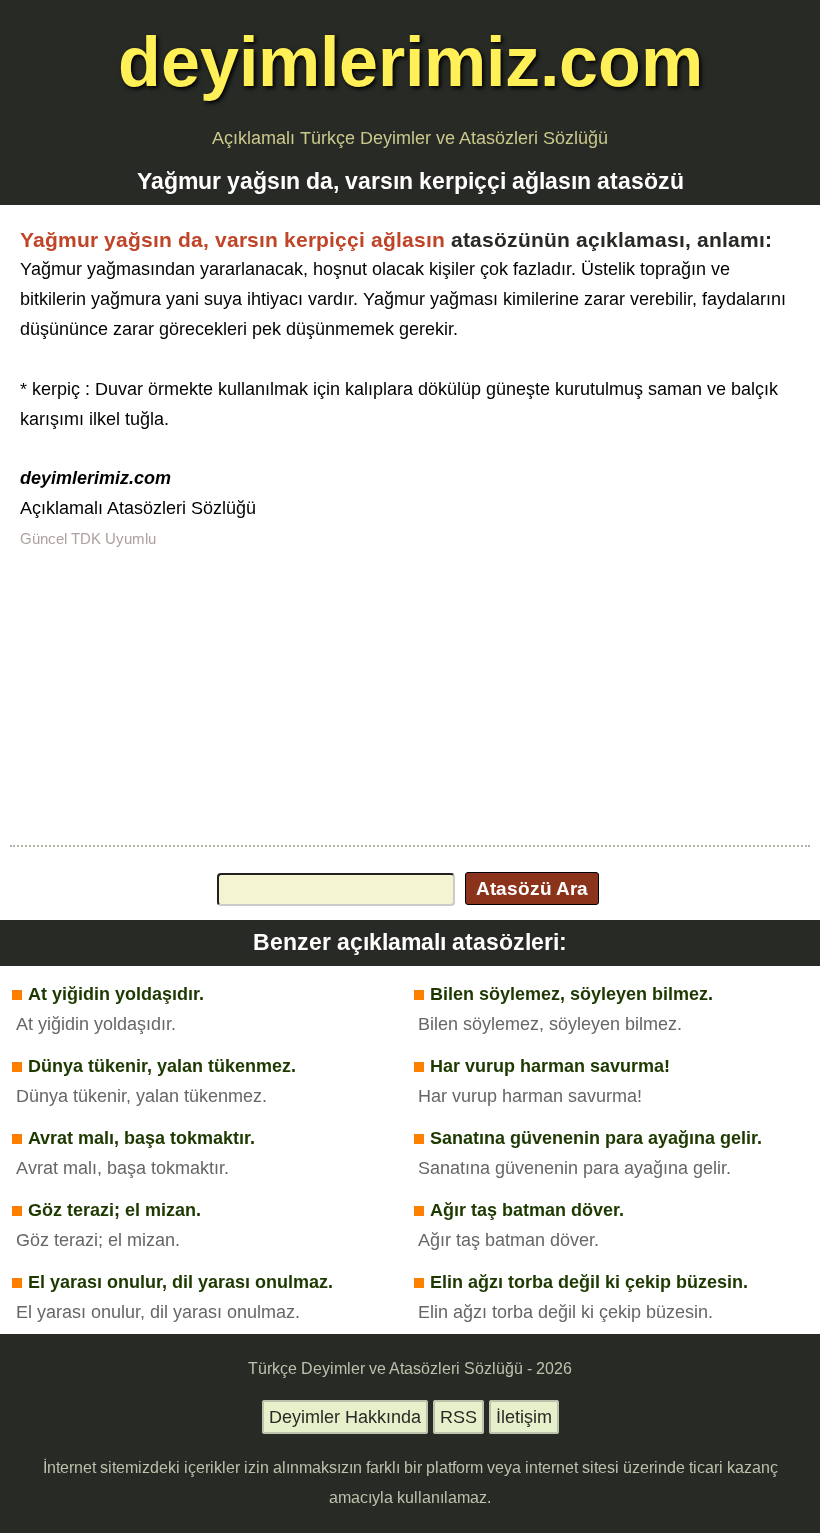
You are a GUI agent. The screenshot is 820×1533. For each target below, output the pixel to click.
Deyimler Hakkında (345, 1417)
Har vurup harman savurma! (550, 1066)
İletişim (524, 1417)
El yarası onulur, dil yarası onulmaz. (180, 1282)
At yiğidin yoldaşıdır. (116, 994)
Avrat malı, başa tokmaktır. (141, 1138)
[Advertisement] (410, 695)
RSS (458, 1417)
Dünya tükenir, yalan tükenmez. (162, 1066)
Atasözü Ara (532, 888)
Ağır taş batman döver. (527, 1210)
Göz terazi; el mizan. (114, 1210)
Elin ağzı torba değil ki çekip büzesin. (589, 1282)
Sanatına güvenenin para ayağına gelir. (596, 1138)
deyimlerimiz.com (410, 61)
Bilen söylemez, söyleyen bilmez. (571, 994)
